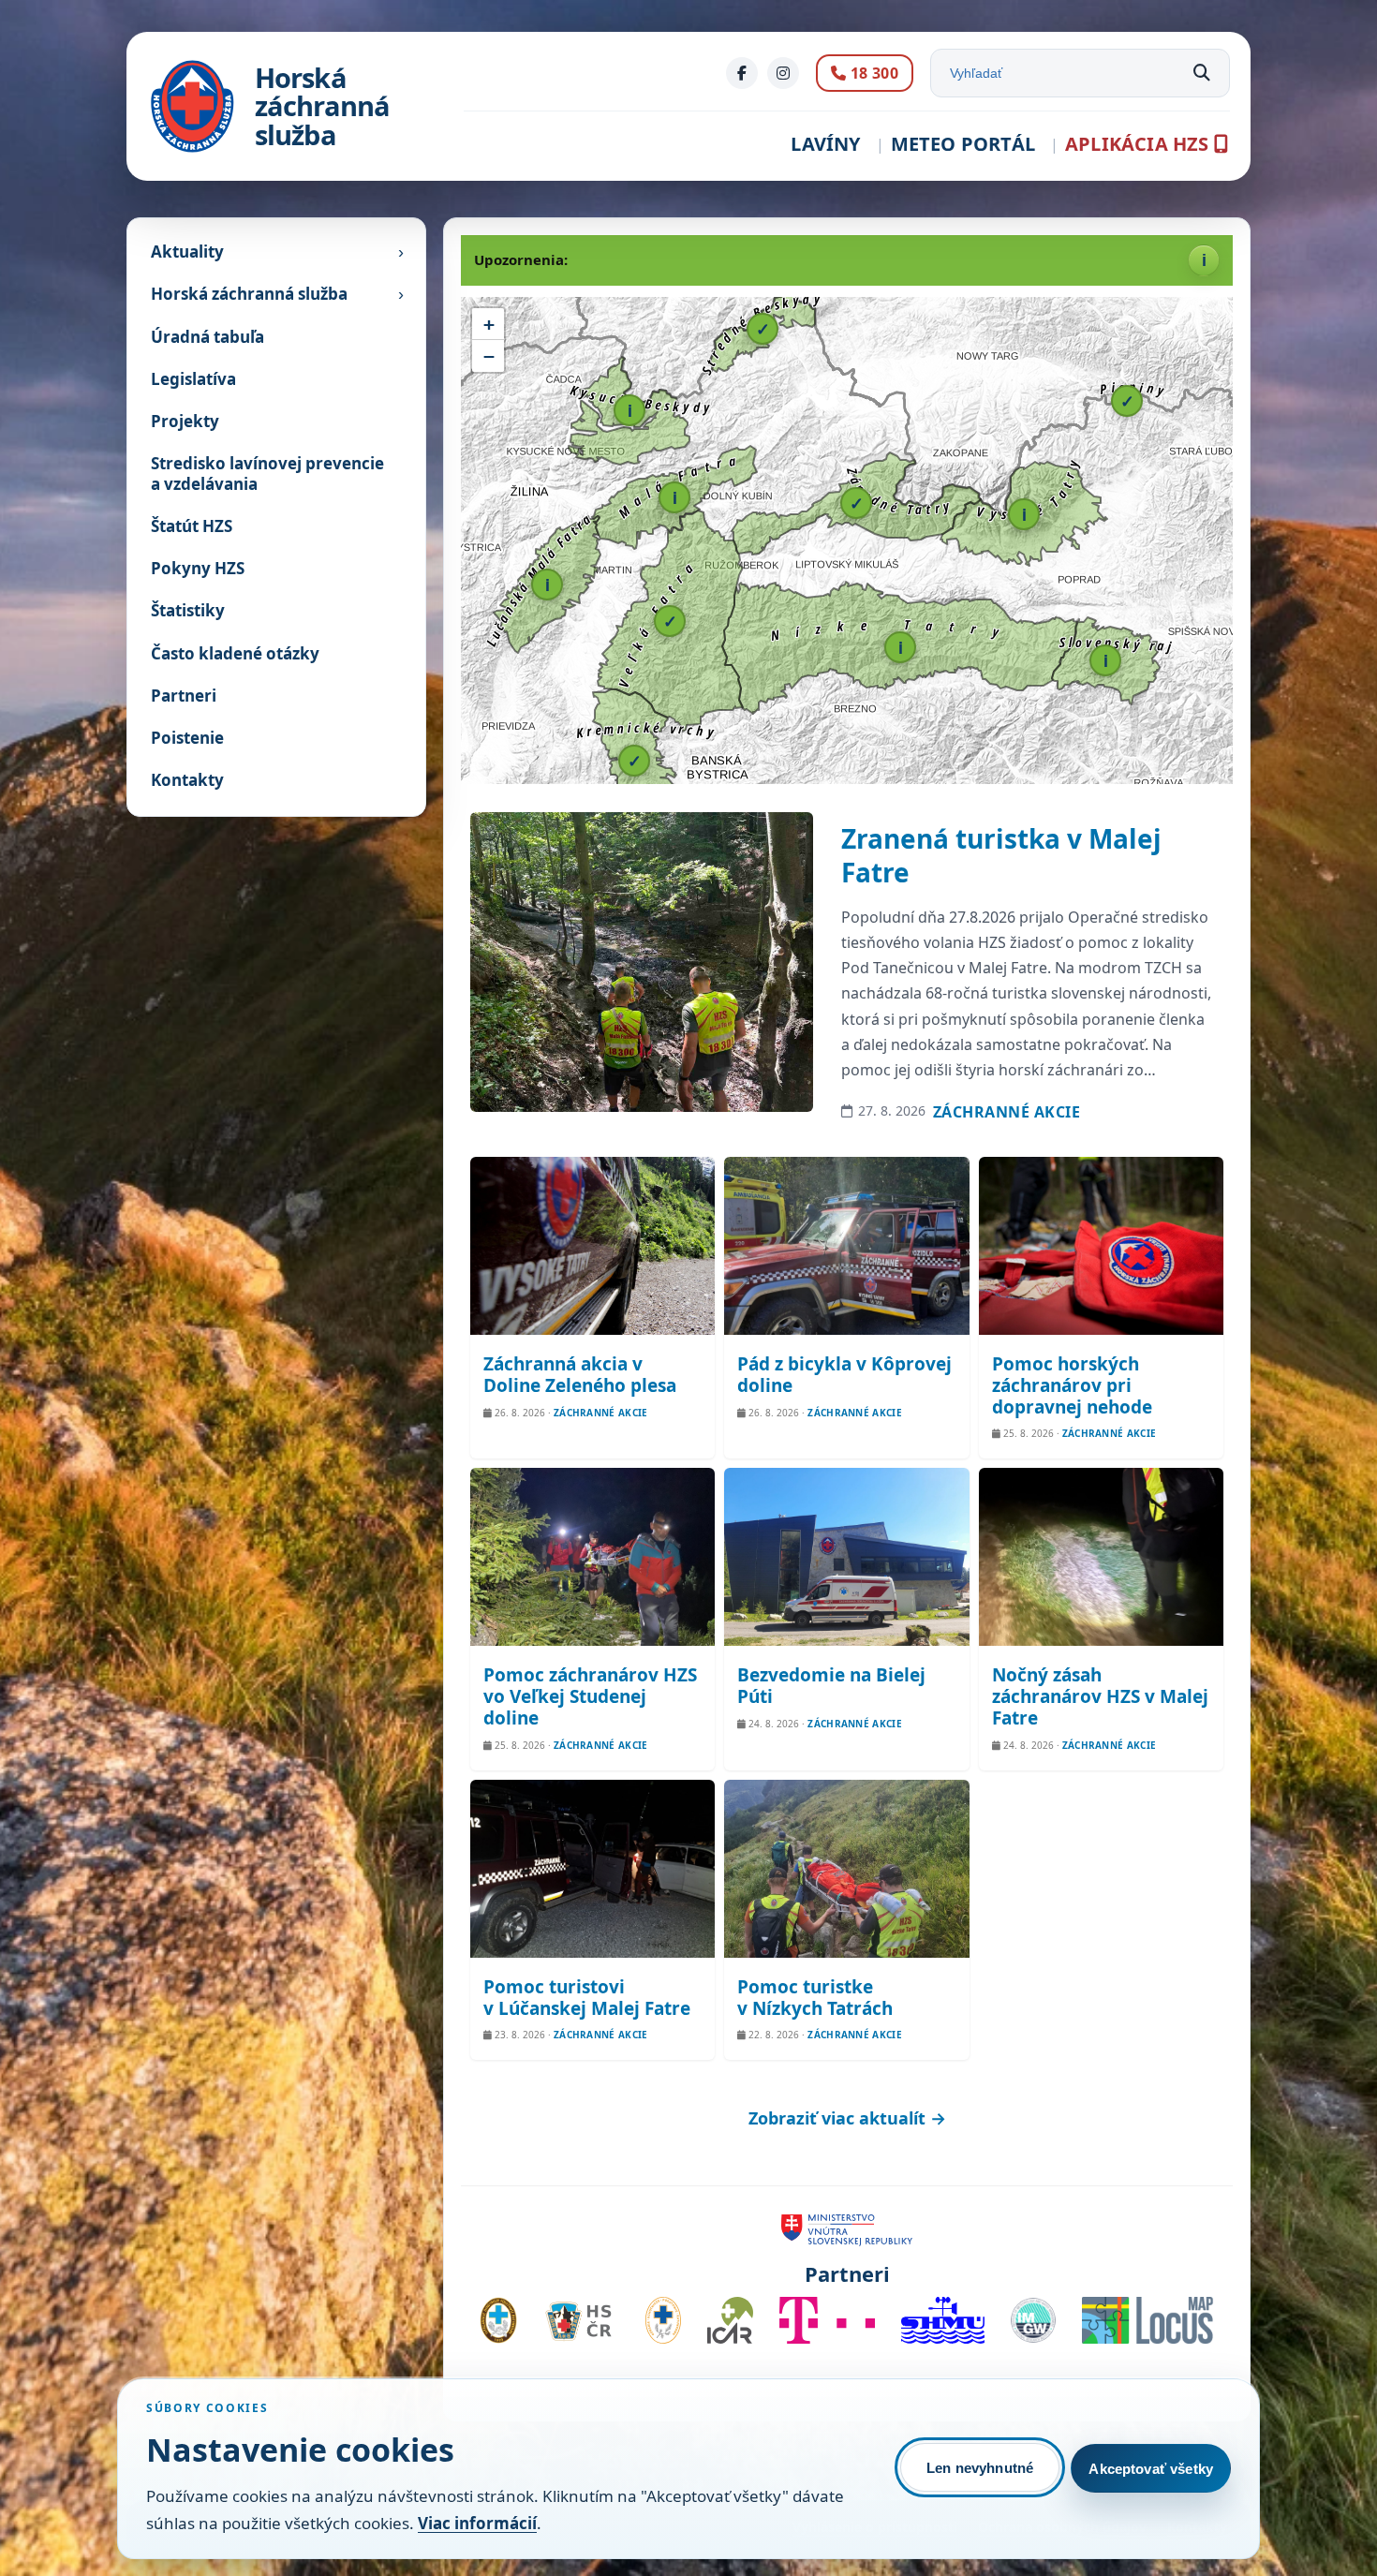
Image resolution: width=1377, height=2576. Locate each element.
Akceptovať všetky (1151, 2469)
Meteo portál (963, 144)
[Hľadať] (1202, 73)
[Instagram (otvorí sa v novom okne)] (783, 73)
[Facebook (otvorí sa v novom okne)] (742, 73)
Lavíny (825, 144)
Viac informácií (477, 2523)
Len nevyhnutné (980, 2468)
